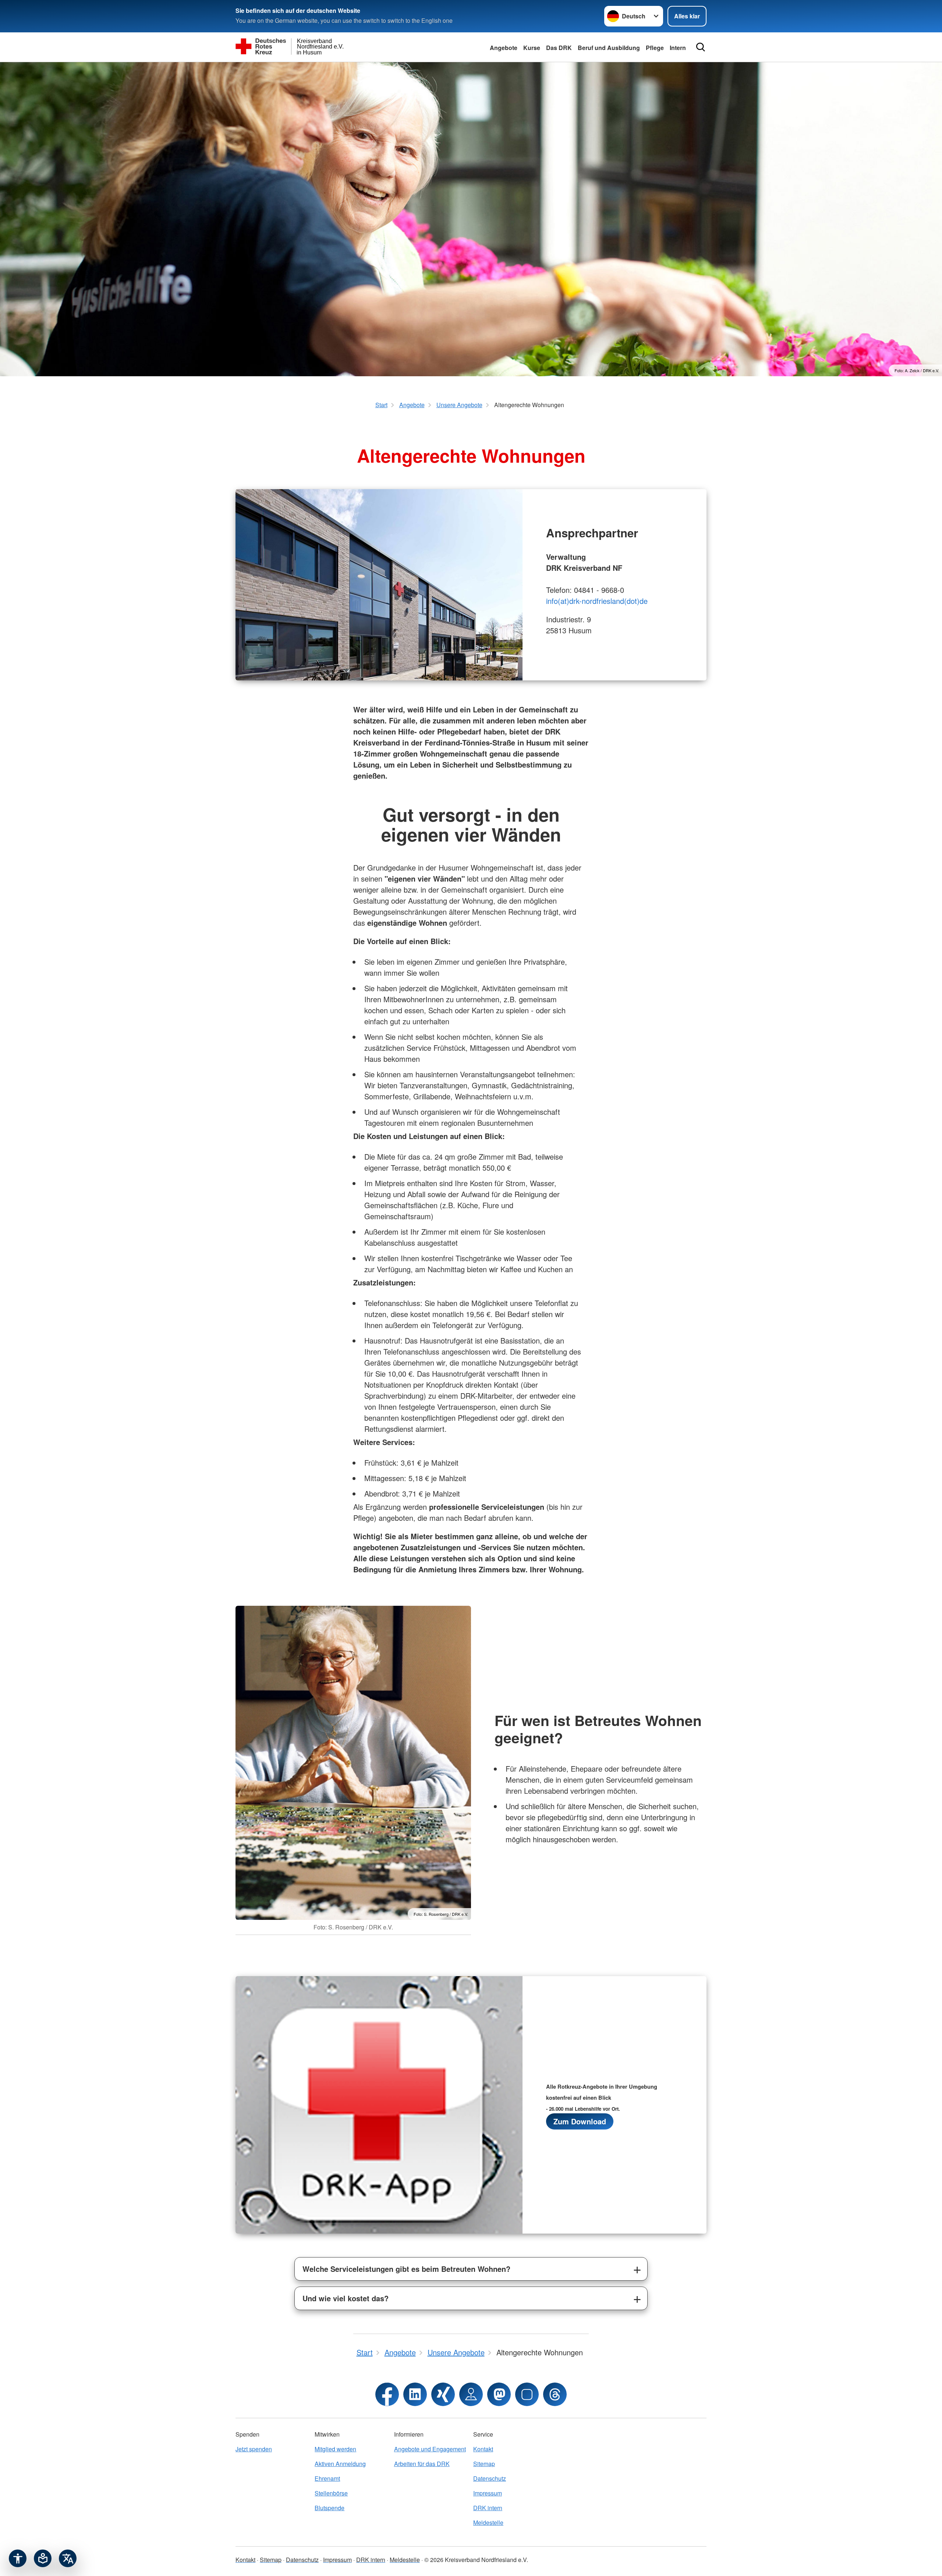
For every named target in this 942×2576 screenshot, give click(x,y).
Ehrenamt (327, 2478)
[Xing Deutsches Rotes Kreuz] (443, 2394)
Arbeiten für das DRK (422, 2464)
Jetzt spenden (254, 2449)
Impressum (488, 2493)
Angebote (504, 48)
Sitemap (484, 2464)
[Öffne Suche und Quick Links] (701, 47)
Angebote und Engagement (430, 2449)
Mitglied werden (335, 2449)
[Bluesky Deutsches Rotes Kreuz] (527, 2394)
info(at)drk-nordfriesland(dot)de (597, 601)
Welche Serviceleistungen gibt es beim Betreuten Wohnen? (406, 2269)
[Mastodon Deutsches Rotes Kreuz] (499, 2394)
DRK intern (488, 2508)
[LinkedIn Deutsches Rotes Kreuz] (415, 2394)
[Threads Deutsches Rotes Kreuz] (555, 2394)
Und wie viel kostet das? (346, 2298)
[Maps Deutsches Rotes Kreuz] (471, 2394)
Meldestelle (488, 2522)
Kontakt (483, 2449)
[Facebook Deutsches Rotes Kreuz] (387, 2394)
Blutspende (330, 2508)
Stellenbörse (331, 2493)
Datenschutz (490, 2478)
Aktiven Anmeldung (340, 2464)
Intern (678, 48)
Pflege (655, 48)
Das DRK (559, 48)
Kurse (532, 48)
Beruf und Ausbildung (609, 48)
